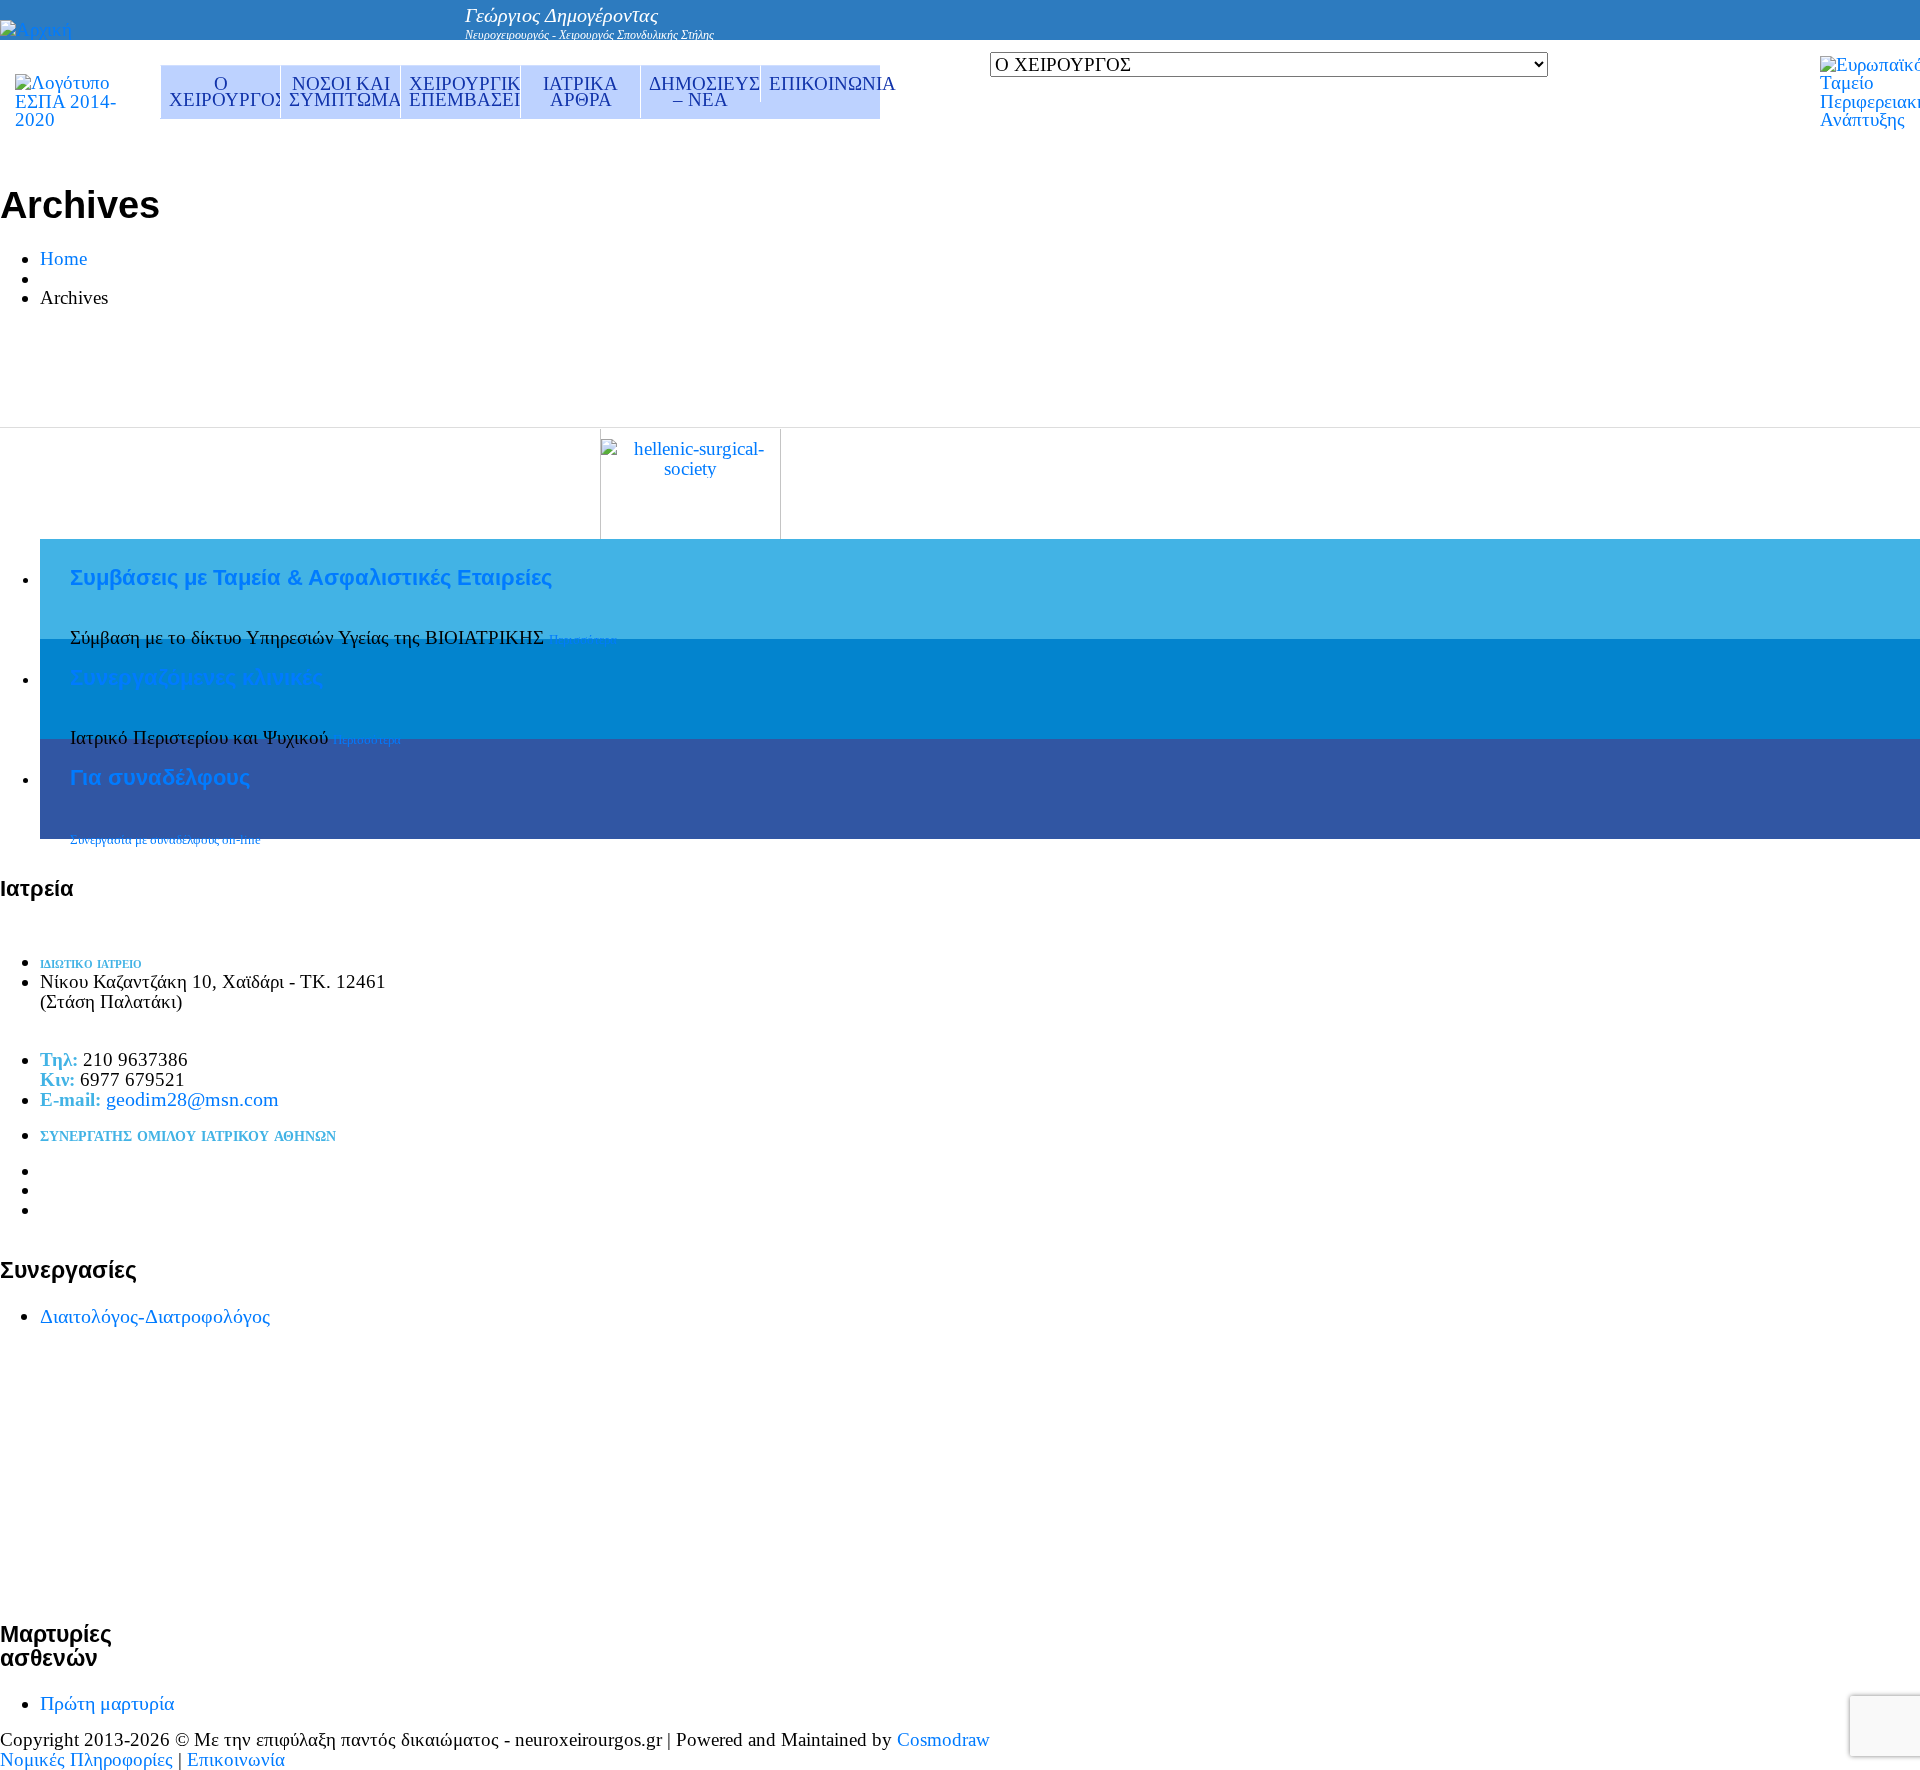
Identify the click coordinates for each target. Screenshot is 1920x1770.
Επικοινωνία (236, 1759)
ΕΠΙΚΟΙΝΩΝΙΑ (824, 83)
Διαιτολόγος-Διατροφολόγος (155, 1316)
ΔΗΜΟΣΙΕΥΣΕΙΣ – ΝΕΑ (704, 91)
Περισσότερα (583, 639)
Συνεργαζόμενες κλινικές (196, 678)
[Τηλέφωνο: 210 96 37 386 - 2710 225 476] (1272, 33)
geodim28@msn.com (192, 1099)
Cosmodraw (943, 1739)
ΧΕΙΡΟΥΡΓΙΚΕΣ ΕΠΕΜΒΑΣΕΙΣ (464, 91)
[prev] (1409, 404)
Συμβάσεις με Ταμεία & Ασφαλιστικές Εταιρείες (311, 578)
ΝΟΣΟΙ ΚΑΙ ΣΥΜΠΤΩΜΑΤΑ (344, 91)
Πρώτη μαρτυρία (107, 1703)
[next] (1440, 404)
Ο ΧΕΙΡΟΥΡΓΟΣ (224, 91)
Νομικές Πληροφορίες (86, 1759)
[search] (1347, 33)
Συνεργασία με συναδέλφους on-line (165, 839)
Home (63, 258)
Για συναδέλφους (160, 778)
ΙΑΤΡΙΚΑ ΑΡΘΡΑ (580, 91)
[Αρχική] (36, 29)
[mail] (1310, 34)
